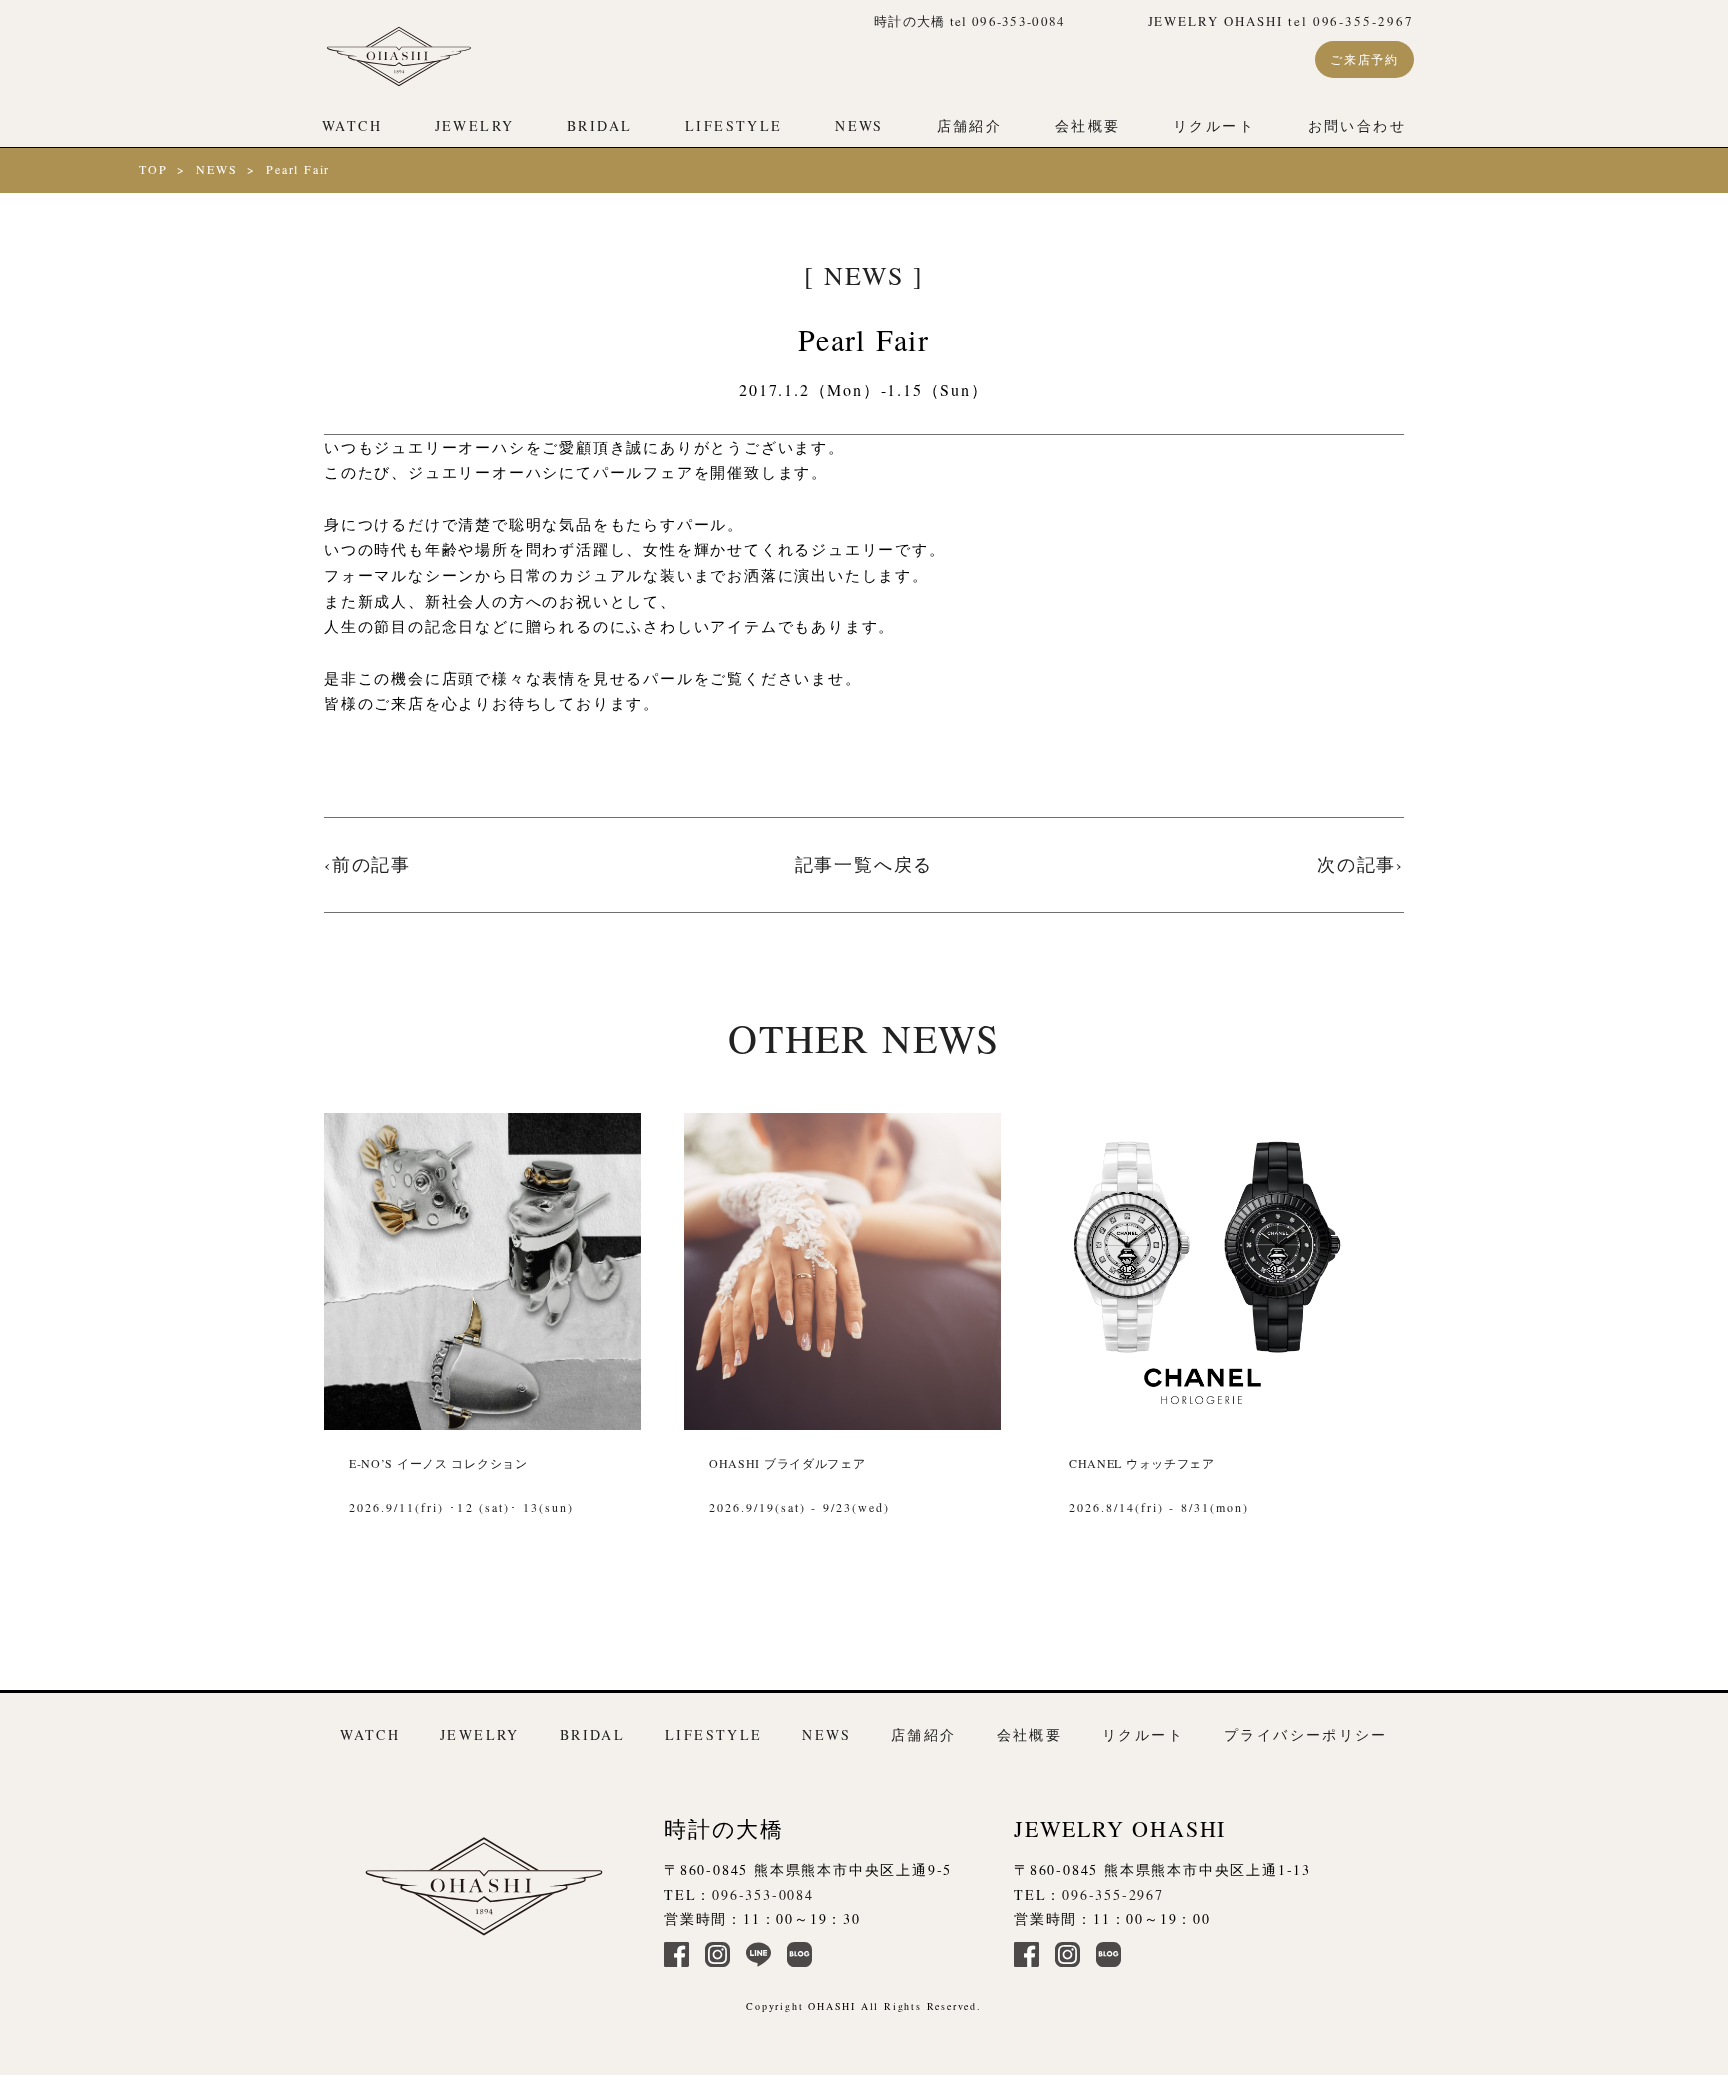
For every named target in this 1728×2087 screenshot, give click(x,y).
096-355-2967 (1113, 1894)
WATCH (352, 125)
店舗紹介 (970, 125)
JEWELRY (475, 125)
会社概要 (1088, 125)
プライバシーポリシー (1306, 1734)
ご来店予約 (1364, 59)
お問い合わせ (1357, 125)
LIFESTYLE (733, 125)
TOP (153, 169)
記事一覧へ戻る (864, 864)
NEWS (859, 125)
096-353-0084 (763, 1894)
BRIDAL (599, 125)
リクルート (1214, 125)
